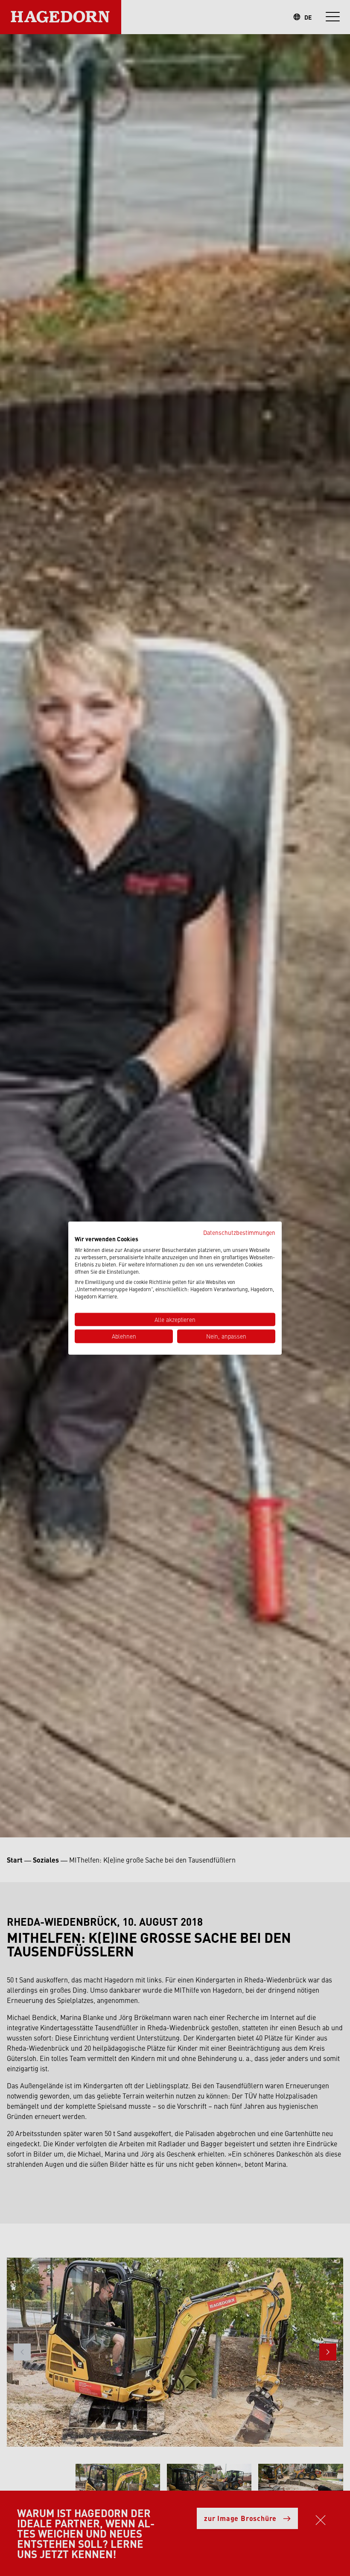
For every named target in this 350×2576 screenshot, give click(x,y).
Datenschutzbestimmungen (239, 1232)
